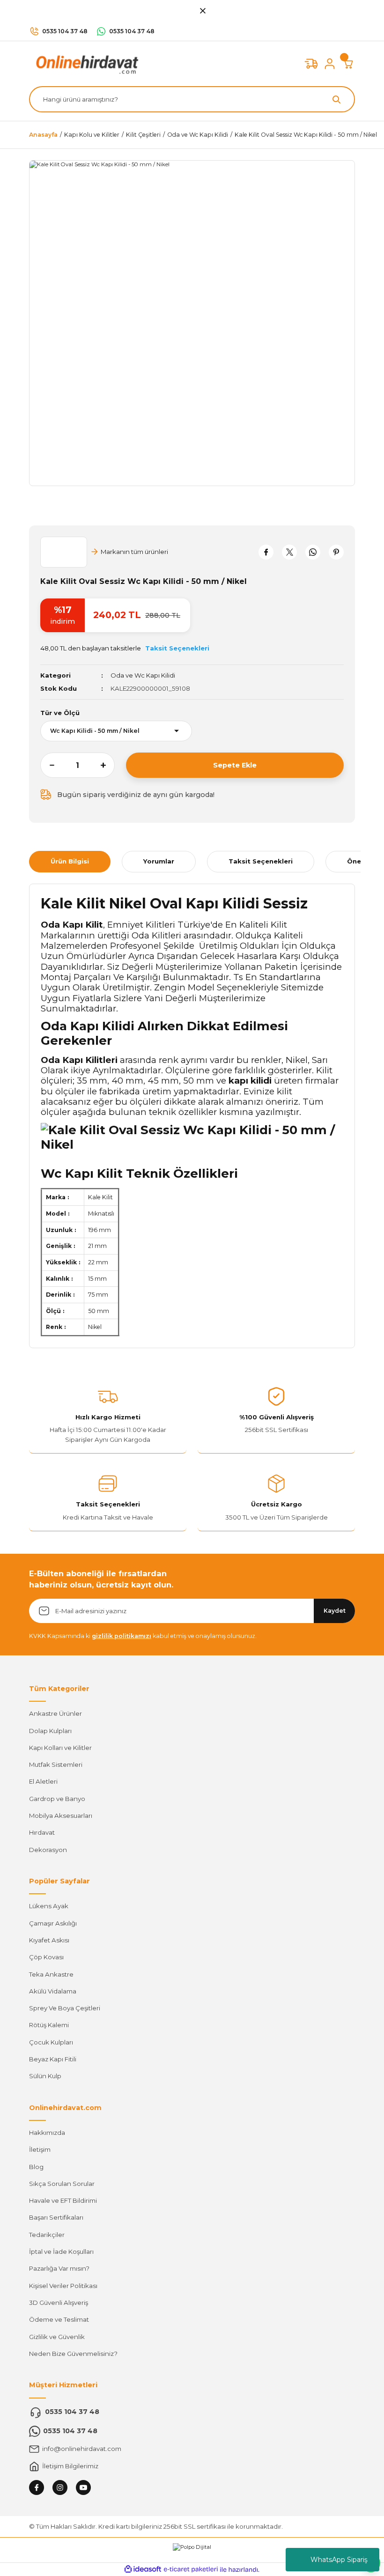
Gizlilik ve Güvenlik (57, 2337)
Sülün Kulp (45, 2076)
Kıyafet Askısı (49, 1940)
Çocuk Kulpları (51, 2042)
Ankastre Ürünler (55, 1713)
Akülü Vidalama (53, 1991)
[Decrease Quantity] (47, 765)
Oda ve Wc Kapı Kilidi (143, 675)
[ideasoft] (143, 2569)
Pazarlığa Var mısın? (59, 2268)
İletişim (40, 2149)
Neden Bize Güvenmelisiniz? (73, 2354)
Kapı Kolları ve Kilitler (60, 1748)
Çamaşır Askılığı (53, 1923)
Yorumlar (159, 861)
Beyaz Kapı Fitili (53, 2059)
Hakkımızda (47, 2133)
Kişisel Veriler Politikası (63, 2286)
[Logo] (85, 63)
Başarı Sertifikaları (56, 2217)
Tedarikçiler (47, 2235)
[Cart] (348, 64)
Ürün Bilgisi (70, 861)
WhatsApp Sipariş (339, 2560)
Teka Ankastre (51, 1974)
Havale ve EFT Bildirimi (63, 2200)
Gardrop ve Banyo (57, 1799)
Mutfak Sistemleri (56, 1764)
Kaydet (335, 1611)
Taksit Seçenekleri (261, 861)
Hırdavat (42, 1832)
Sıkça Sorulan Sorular (62, 2184)
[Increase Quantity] (108, 765)
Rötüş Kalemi (49, 2025)
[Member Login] (330, 64)
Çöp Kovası (46, 1957)
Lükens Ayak (49, 1906)
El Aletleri (43, 1781)
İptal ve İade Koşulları (61, 2251)
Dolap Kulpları (50, 1731)
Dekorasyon (48, 1850)
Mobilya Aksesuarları (61, 1816)
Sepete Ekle (235, 765)
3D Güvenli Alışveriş (59, 2303)
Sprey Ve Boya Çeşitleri (65, 2008)
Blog (36, 2167)
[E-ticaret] (191, 2570)
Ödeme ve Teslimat (59, 2319)
